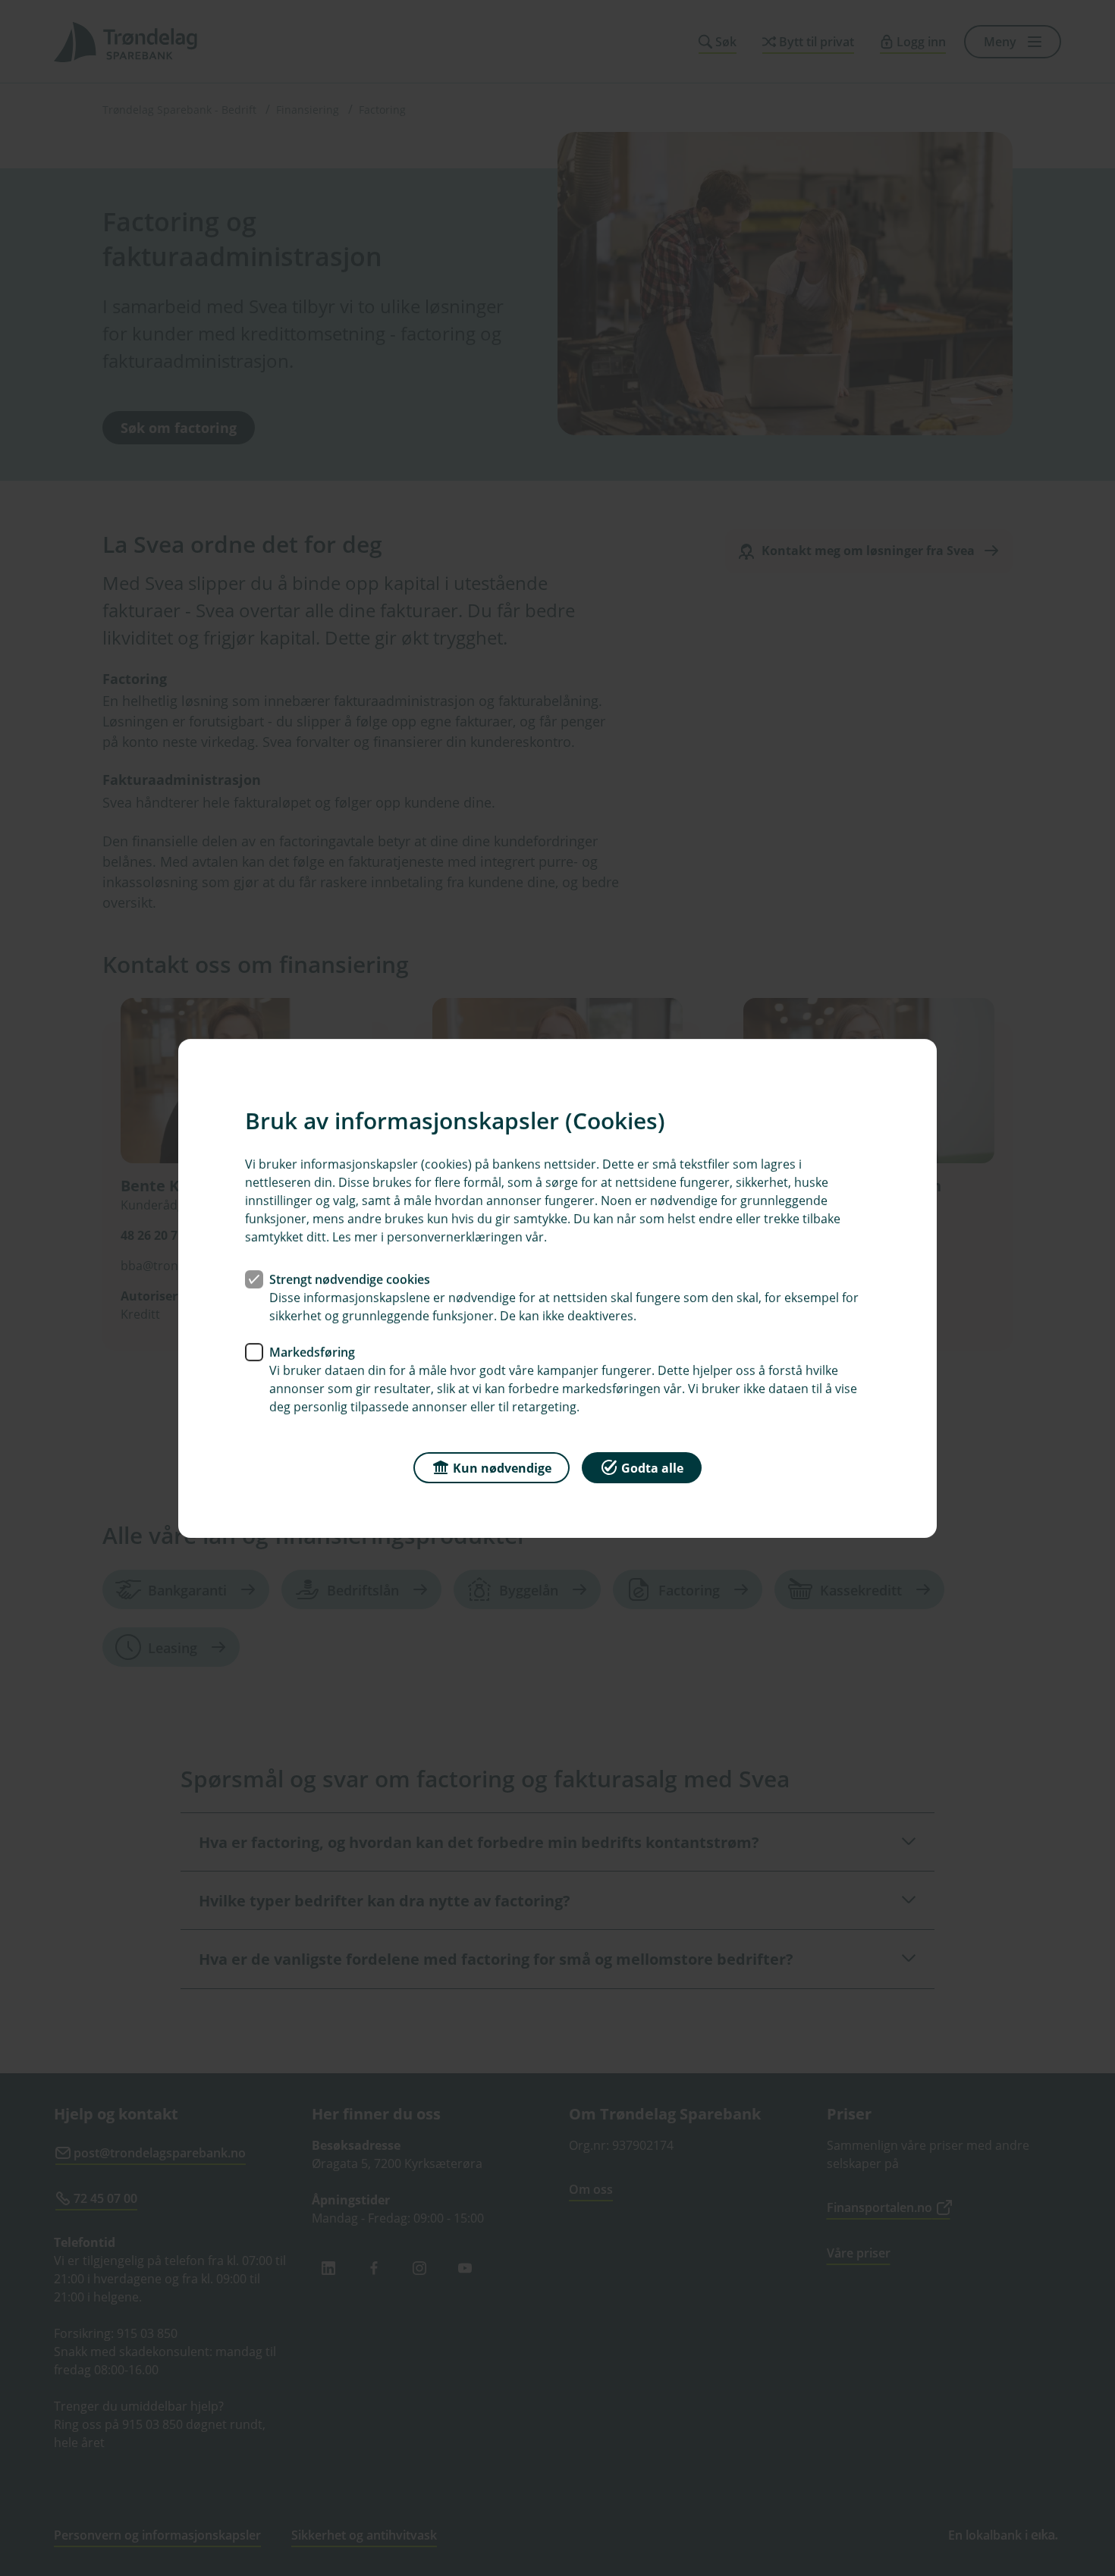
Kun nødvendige (502, 1467)
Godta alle (652, 1467)
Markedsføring (312, 1351)
